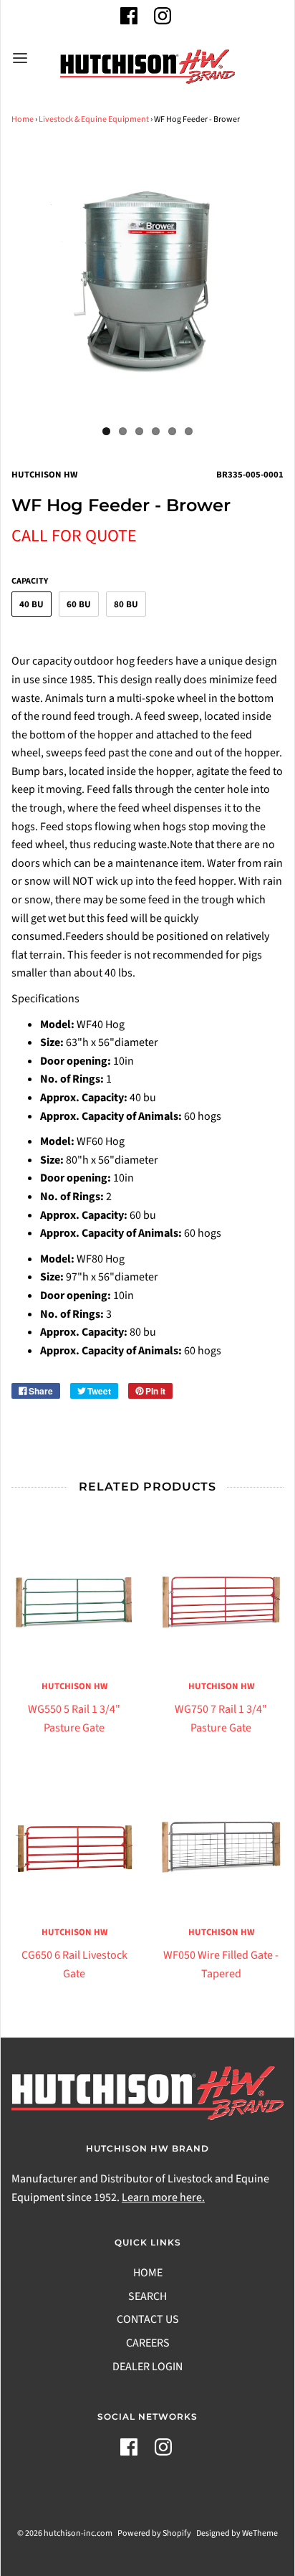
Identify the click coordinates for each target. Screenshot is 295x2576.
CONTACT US (148, 2319)
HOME (148, 2273)
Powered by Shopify (154, 2533)
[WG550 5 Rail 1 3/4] (74, 1602)
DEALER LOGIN (147, 2367)
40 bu (32, 604)
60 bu (79, 604)
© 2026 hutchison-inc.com (65, 2533)
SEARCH (147, 2296)
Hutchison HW (74, 1686)
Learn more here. (163, 2197)
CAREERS (148, 2343)
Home (23, 119)
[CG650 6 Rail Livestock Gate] (74, 1848)
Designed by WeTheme (237, 2533)
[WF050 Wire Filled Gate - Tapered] (221, 1848)
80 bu (126, 604)
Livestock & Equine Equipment (94, 119)
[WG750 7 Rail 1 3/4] (221, 1602)
